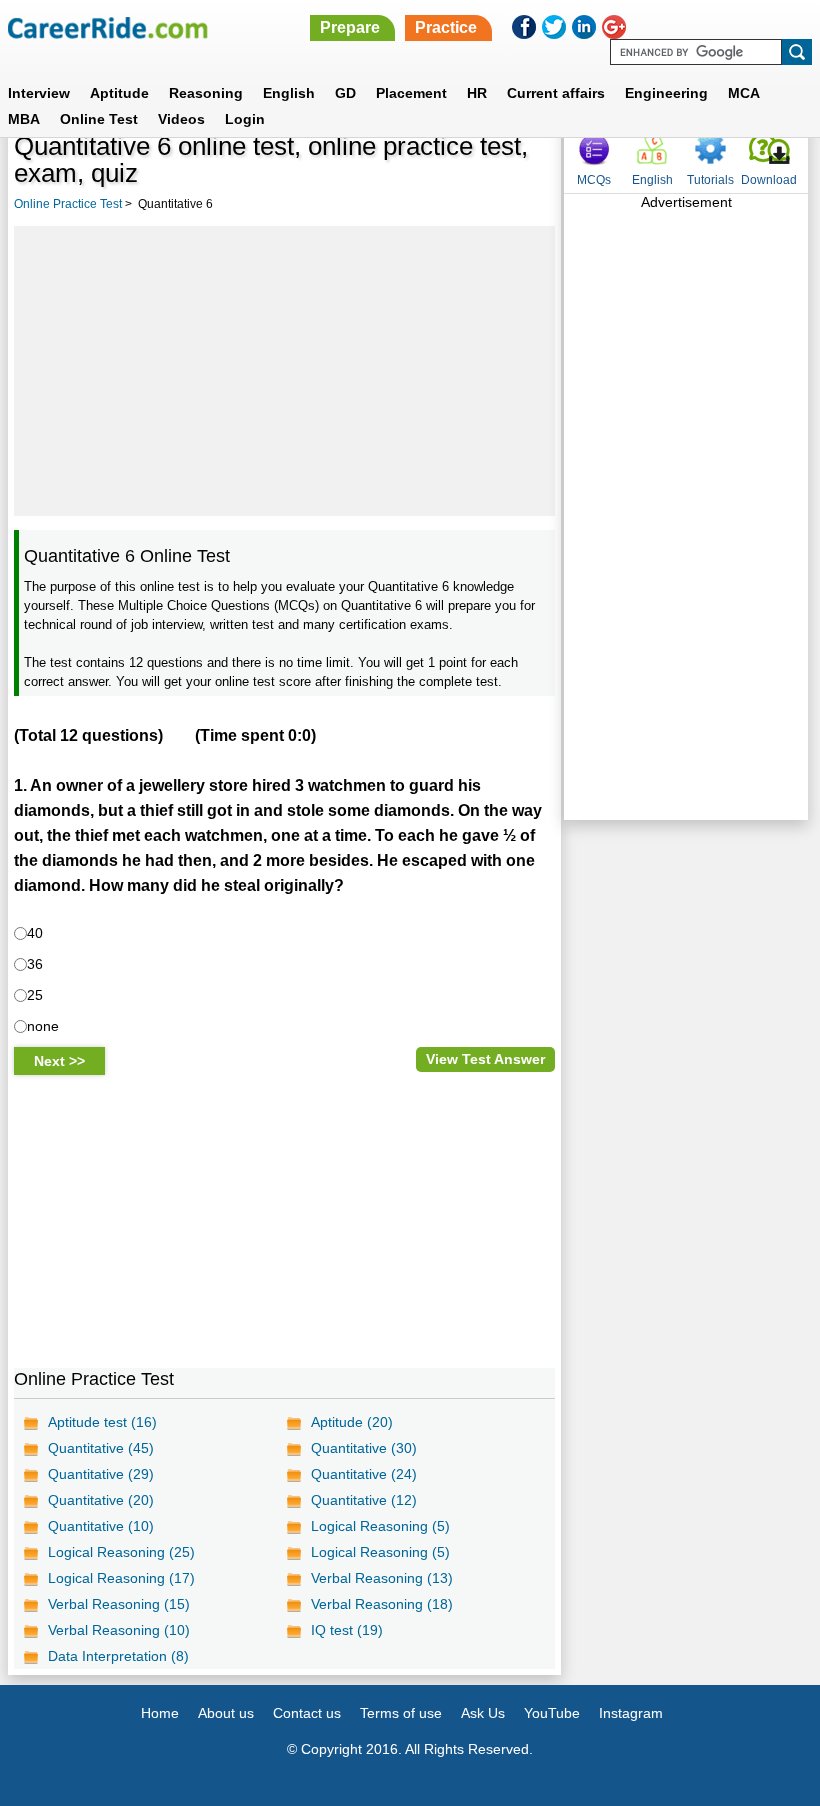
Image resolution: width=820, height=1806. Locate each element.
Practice (446, 27)
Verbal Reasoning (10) (119, 1630)
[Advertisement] (284, 371)
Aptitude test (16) (102, 1422)
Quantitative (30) (364, 1448)
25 (35, 995)
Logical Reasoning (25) (121, 1552)
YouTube (552, 1713)
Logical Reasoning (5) (380, 1526)
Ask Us (483, 1713)
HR (477, 93)
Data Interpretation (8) (118, 1656)
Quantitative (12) (364, 1500)
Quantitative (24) (364, 1474)
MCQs (594, 180)
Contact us (307, 1713)
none (43, 1026)
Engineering (666, 93)
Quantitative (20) (101, 1500)
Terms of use (401, 1713)
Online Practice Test (68, 204)
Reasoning (206, 93)
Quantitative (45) (101, 1448)
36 (35, 964)
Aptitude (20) (352, 1422)
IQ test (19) (347, 1630)
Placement (411, 93)
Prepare (350, 27)
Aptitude (119, 93)
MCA (744, 93)
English (289, 93)
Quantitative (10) (101, 1526)
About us (226, 1713)
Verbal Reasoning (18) (382, 1604)
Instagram (631, 1713)
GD (345, 93)
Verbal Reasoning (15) (119, 1604)
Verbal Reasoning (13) (382, 1578)
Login (245, 119)
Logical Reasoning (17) (121, 1578)
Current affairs (556, 93)
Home (160, 1713)
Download (769, 180)
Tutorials (710, 180)
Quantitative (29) (101, 1474)
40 (35, 933)
